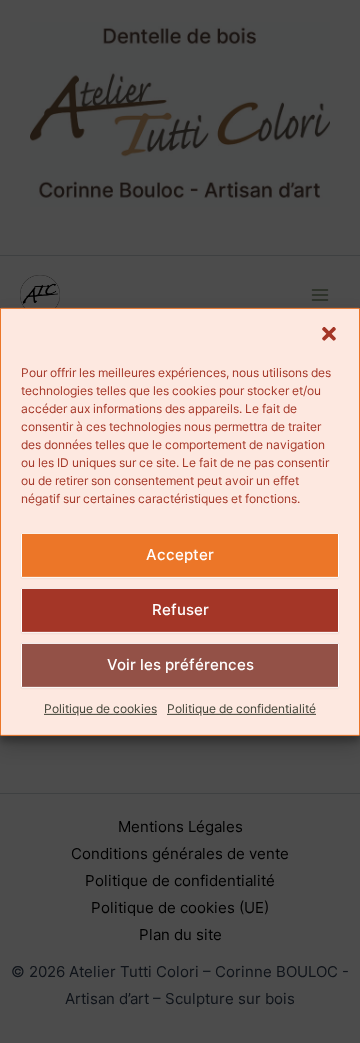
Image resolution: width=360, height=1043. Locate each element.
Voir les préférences (180, 664)
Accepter (180, 554)
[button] (329, 333)
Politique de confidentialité (241, 707)
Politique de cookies (100, 707)
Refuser (180, 609)
